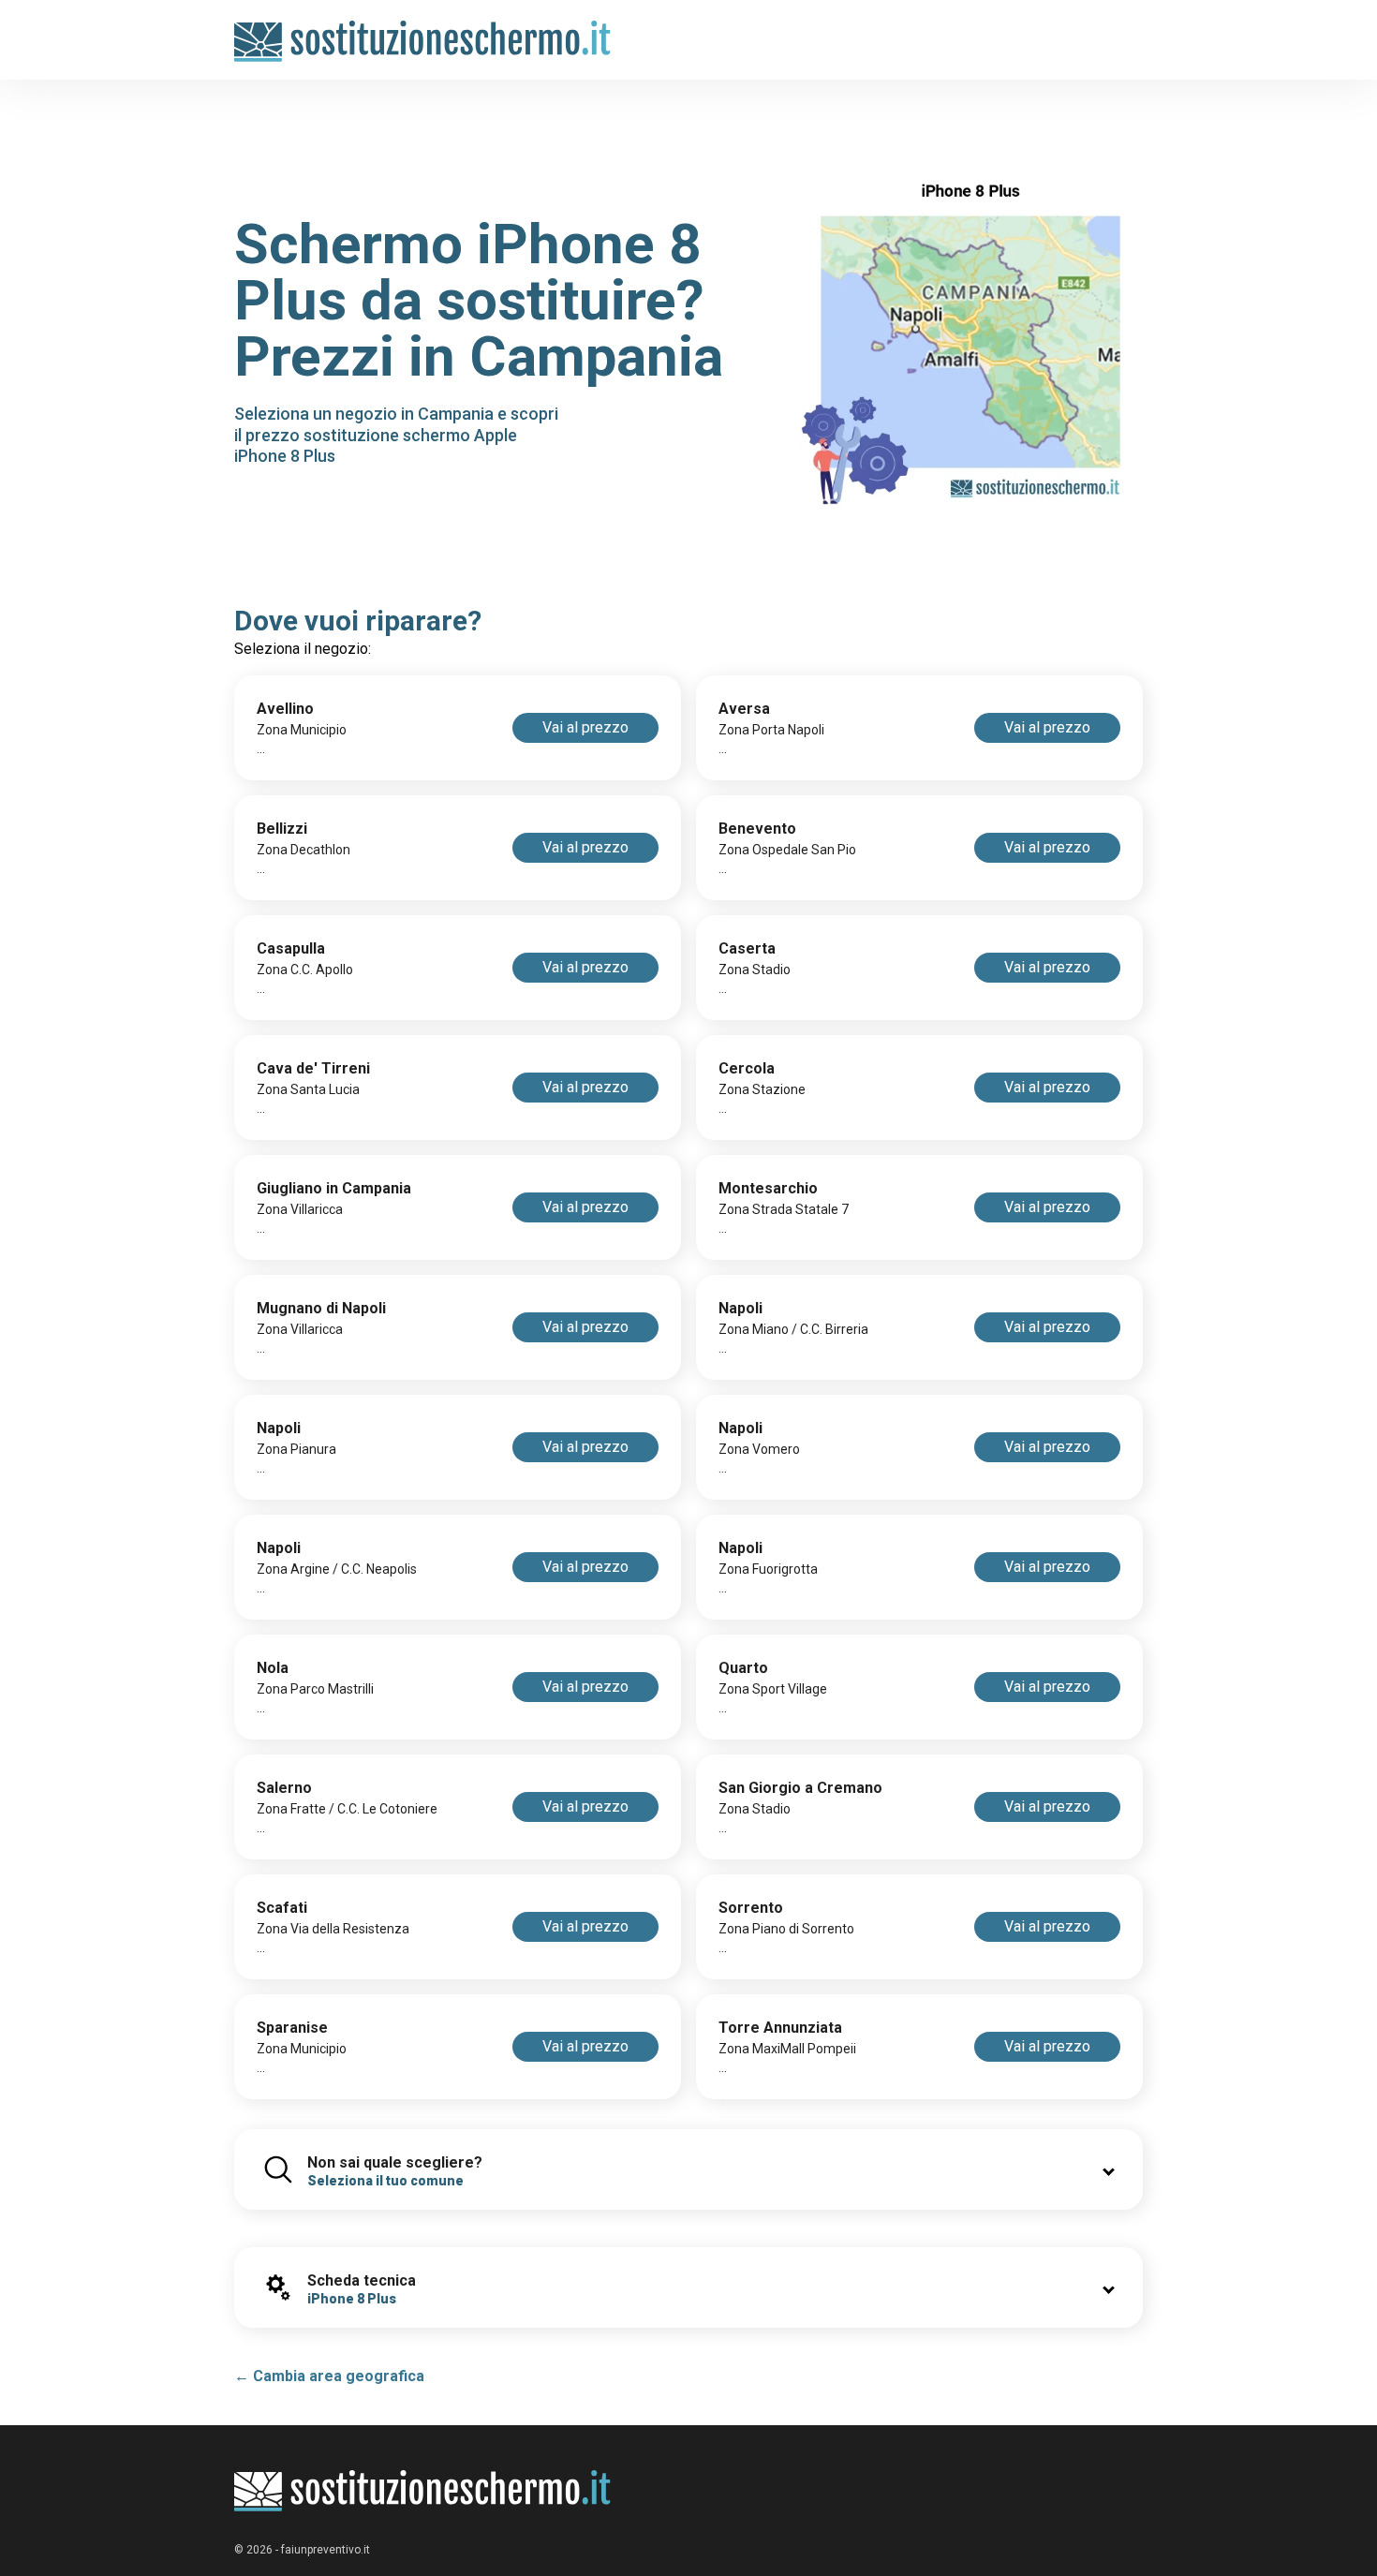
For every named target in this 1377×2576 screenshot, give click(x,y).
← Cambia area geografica (329, 2376)
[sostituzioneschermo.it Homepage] (423, 2491)
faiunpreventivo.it (326, 2550)
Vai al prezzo (585, 727)
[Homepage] (423, 30)
